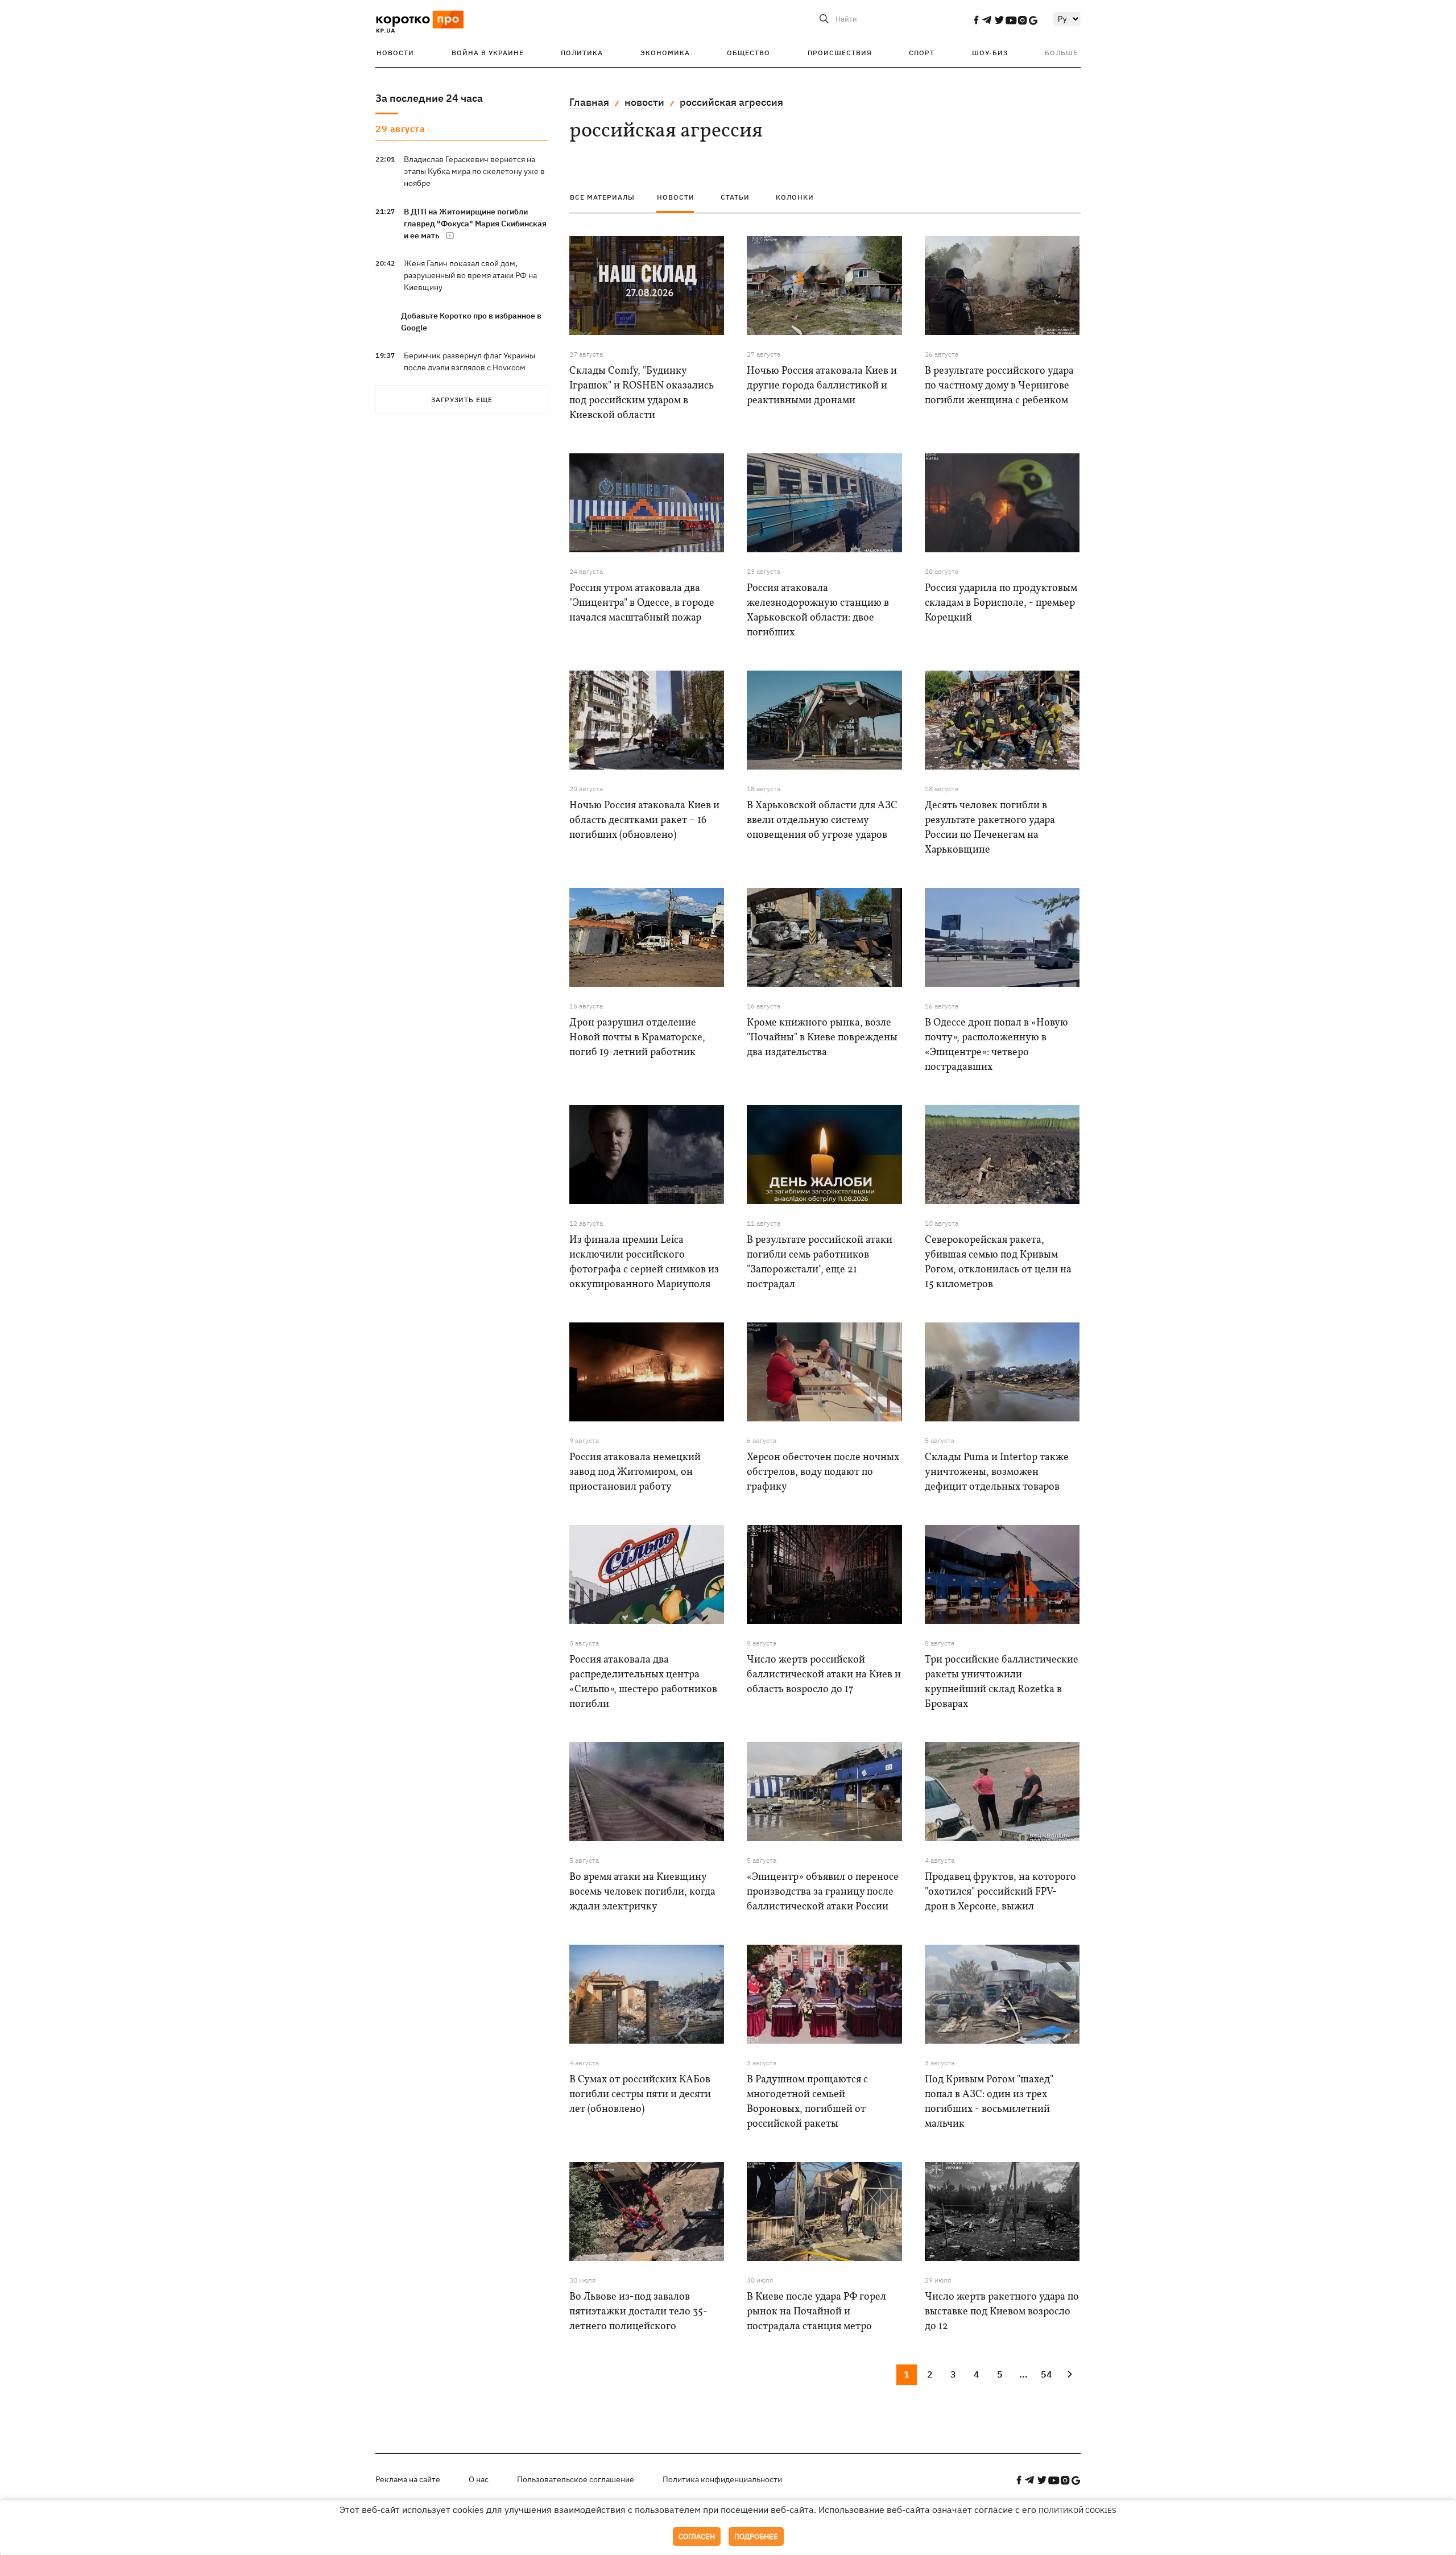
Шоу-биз (990, 53)
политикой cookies (1077, 2510)
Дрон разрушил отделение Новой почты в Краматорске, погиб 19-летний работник (637, 1038)
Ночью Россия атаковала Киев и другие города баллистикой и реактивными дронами (822, 386)
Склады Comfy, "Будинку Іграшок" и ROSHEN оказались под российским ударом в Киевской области (642, 393)
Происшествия (840, 53)
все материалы (602, 197)
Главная (589, 102)
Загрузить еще (462, 400)
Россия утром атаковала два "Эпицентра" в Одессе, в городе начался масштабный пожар (642, 603)
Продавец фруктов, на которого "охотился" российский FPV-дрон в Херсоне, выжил (1000, 1892)
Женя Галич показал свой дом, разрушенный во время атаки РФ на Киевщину (470, 275)
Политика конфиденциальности (722, 2479)
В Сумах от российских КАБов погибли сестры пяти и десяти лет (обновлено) (640, 2095)
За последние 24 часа (429, 98)
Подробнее (756, 2537)
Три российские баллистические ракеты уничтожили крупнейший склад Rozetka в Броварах (1002, 1682)
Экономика (665, 53)
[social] (976, 20)
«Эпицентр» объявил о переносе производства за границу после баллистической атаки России (823, 1892)
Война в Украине (488, 53)
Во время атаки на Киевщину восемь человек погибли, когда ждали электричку (642, 1892)
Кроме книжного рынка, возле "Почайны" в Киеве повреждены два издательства (822, 1038)
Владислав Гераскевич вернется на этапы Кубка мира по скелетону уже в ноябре (474, 171)
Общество (748, 53)
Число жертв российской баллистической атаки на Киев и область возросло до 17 (824, 1675)
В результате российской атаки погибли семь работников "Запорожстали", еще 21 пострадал (820, 1262)
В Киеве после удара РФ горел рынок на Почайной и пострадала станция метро (816, 2312)
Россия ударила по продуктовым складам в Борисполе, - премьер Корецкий (1001, 603)
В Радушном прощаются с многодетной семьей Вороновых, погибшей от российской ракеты (807, 2102)
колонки (795, 197)
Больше (1061, 53)
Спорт (922, 53)
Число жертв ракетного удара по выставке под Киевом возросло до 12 (1002, 2312)
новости (644, 102)
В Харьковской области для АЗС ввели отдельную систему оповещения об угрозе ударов (822, 820)
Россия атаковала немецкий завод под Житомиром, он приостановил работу (635, 1472)
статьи (735, 197)
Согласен (697, 2537)
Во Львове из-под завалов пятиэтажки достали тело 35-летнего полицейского (638, 2312)
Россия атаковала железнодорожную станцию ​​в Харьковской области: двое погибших (818, 611)
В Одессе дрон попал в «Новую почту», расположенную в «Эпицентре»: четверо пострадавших (996, 1045)
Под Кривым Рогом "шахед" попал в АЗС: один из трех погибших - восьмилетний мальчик (989, 2102)
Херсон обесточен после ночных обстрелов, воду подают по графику (823, 1472)
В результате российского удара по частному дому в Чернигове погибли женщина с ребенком (999, 386)
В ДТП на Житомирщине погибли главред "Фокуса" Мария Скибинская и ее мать (475, 224)
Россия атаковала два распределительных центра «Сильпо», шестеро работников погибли (643, 1682)
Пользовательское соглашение (576, 2479)
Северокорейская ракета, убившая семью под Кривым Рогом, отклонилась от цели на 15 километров (998, 1262)
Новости (395, 53)
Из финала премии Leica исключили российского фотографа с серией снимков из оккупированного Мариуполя (644, 1262)
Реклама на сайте (408, 2479)
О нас (479, 2479)
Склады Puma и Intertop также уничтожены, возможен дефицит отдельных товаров (997, 1472)
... (1023, 2374)
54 (1046, 2374)
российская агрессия (731, 102)
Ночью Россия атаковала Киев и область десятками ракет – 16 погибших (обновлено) (644, 820)
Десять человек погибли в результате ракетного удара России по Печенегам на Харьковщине (990, 828)
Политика (582, 53)
